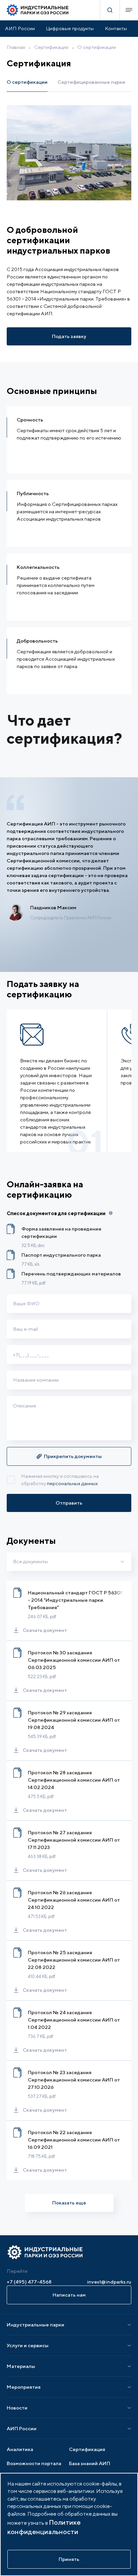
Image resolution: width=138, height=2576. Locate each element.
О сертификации (97, 47)
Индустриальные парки (36, 2325)
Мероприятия (24, 2387)
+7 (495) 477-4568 (29, 2282)
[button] (69, 1456)
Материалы (21, 2366)
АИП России (20, 28)
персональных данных (72, 1483)
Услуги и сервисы (28, 2345)
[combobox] (69, 1562)
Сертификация (51, 47)
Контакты (116, 28)
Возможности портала (34, 2463)
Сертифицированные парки (91, 82)
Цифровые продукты (70, 28)
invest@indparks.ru (109, 2282)
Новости (17, 2408)
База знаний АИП (90, 2463)
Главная (16, 47)
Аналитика (20, 2449)
